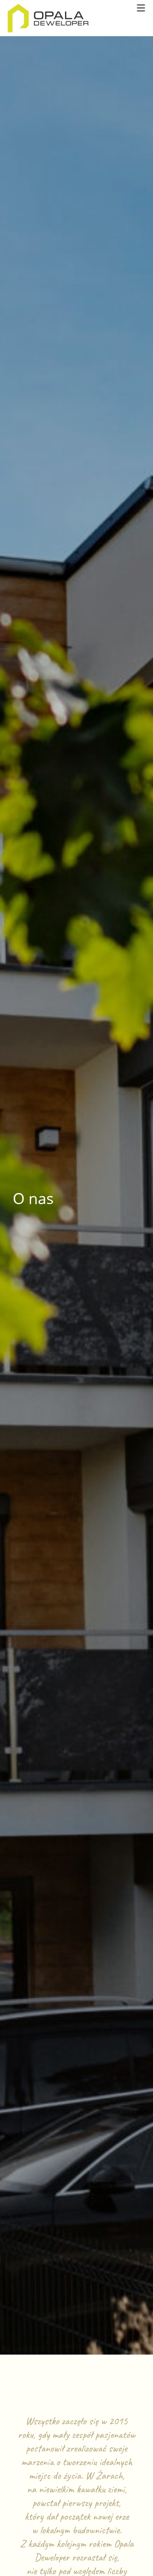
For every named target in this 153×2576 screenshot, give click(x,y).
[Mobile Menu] (141, 8)
